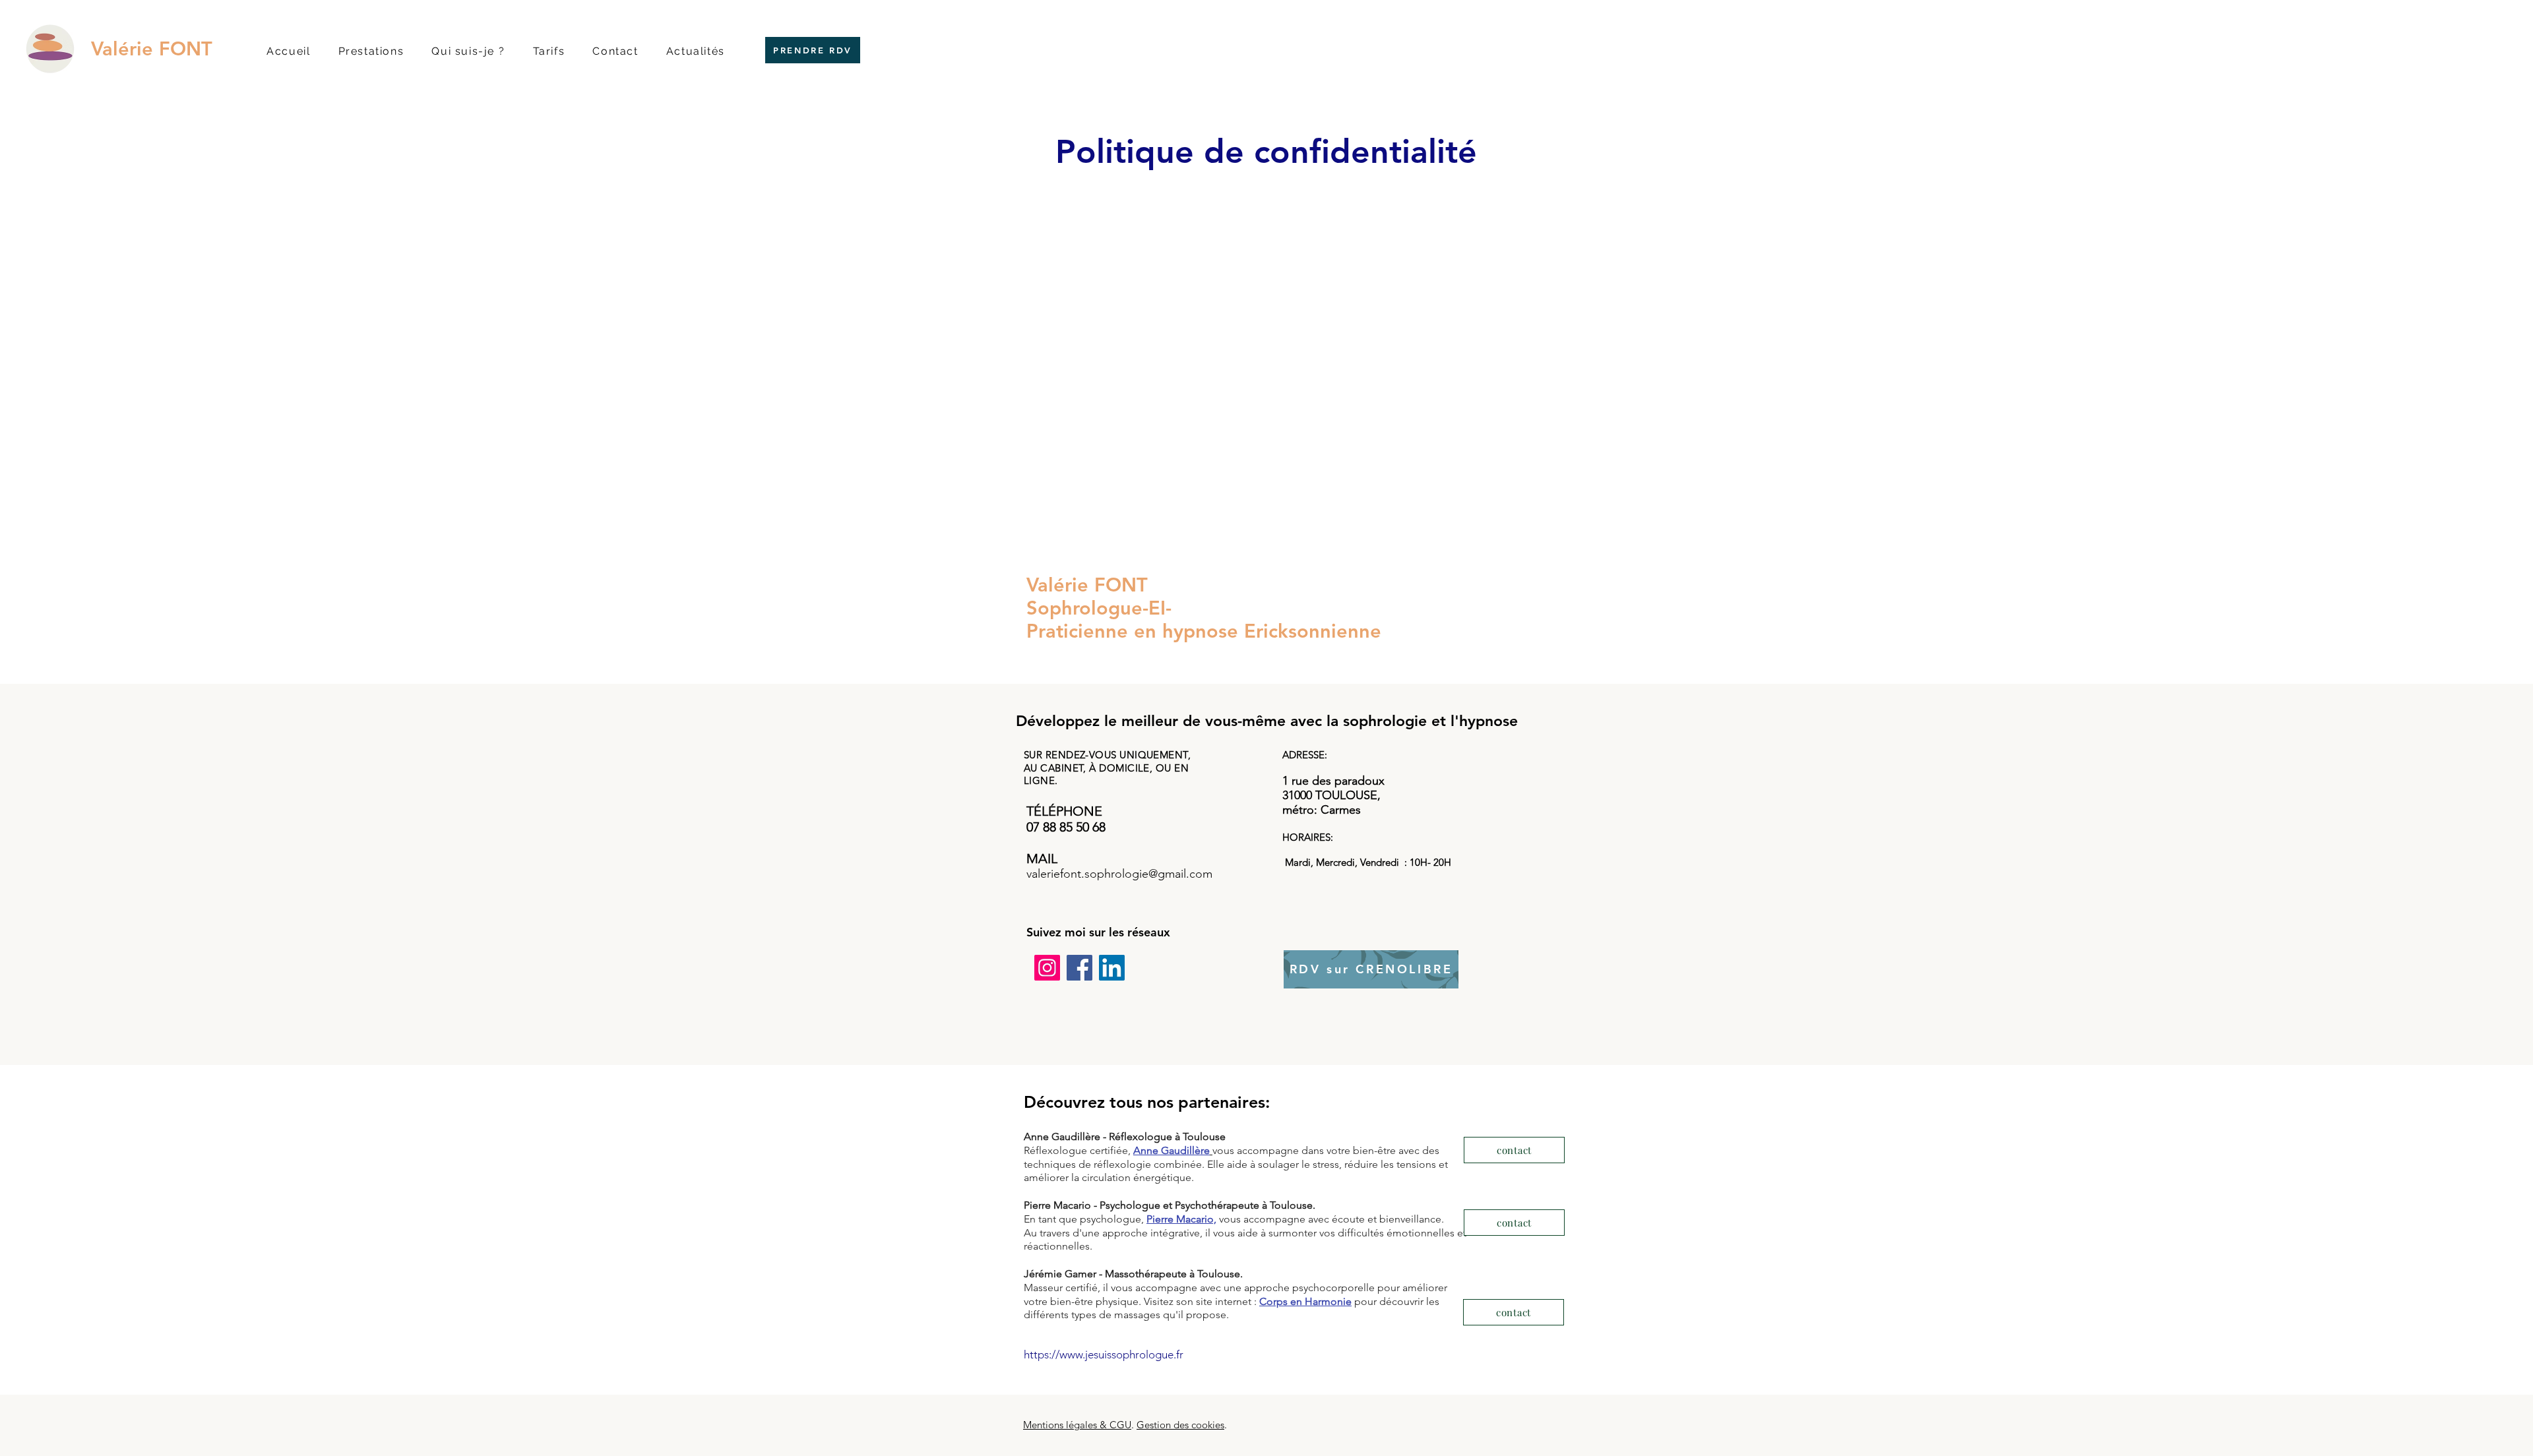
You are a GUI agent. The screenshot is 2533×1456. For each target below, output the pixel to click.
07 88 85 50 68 (1066, 827)
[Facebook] (1079, 968)
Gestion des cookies (1180, 1425)
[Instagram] (1047, 968)
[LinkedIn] (1112, 968)
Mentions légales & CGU (1077, 1425)
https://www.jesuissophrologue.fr (1104, 1354)
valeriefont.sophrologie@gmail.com (1119, 874)
